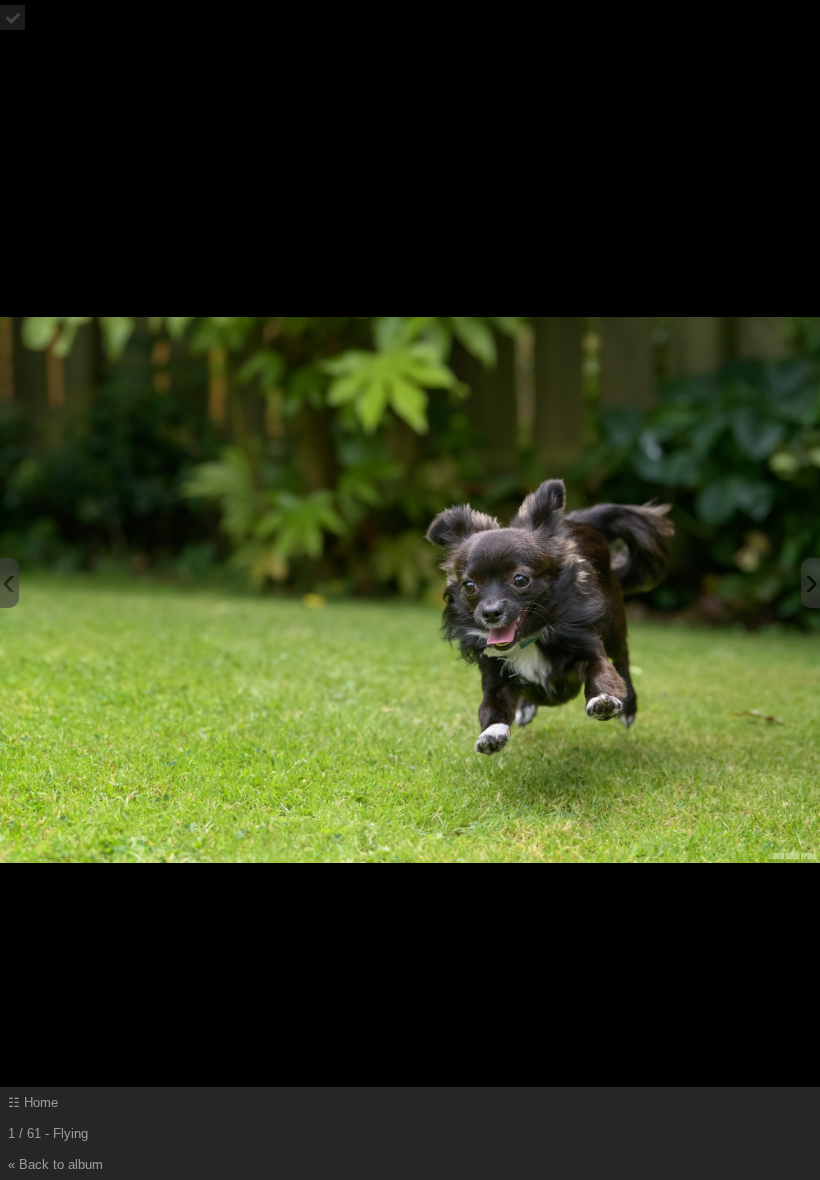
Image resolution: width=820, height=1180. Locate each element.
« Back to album (55, 1164)
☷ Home (33, 1102)
